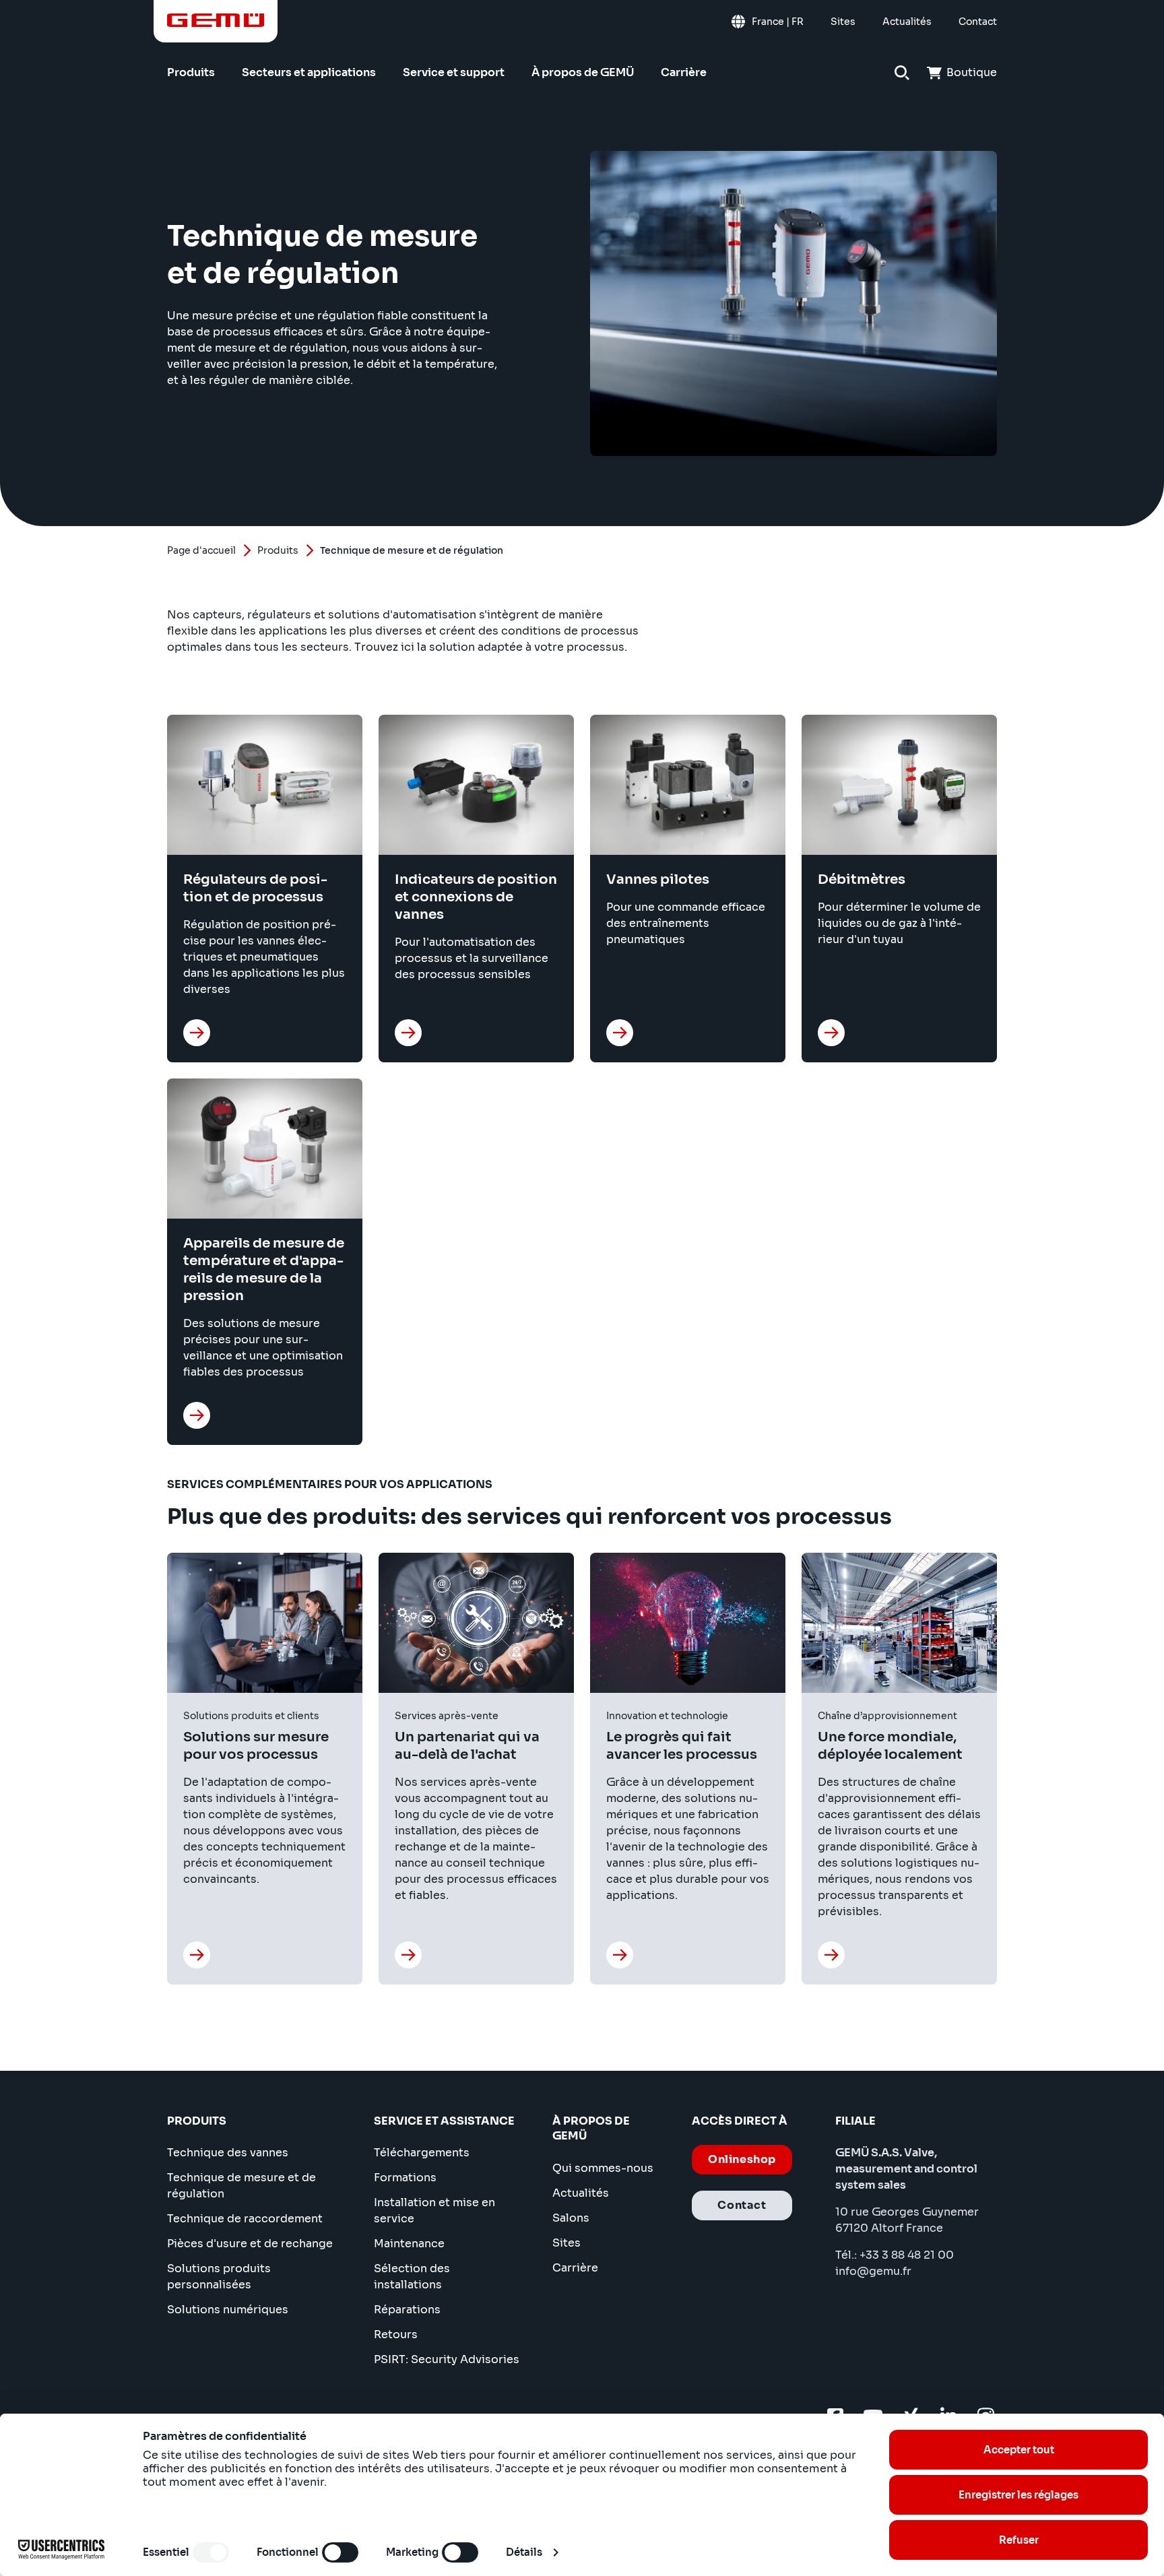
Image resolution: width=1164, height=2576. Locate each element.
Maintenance (409, 2244)
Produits (278, 550)
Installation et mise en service (434, 2211)
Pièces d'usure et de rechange (250, 2244)
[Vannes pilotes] (620, 1033)
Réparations (407, 2310)
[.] (197, 1955)
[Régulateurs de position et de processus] (197, 1033)
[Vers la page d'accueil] (216, 20)
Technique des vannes (228, 2153)
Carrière (575, 2268)
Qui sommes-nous (603, 2168)
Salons (571, 2218)
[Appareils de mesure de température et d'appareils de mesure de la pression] (197, 1415)
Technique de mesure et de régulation (241, 2186)
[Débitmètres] (831, 1033)
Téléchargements (422, 2153)
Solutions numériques (228, 2310)
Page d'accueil (201, 550)
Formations (405, 2178)
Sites (567, 2243)
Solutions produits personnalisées (219, 2277)
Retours (396, 2334)
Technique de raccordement (245, 2219)
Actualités (581, 2193)
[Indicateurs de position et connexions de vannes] (408, 1033)
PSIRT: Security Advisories (447, 2359)
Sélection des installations (412, 2277)
